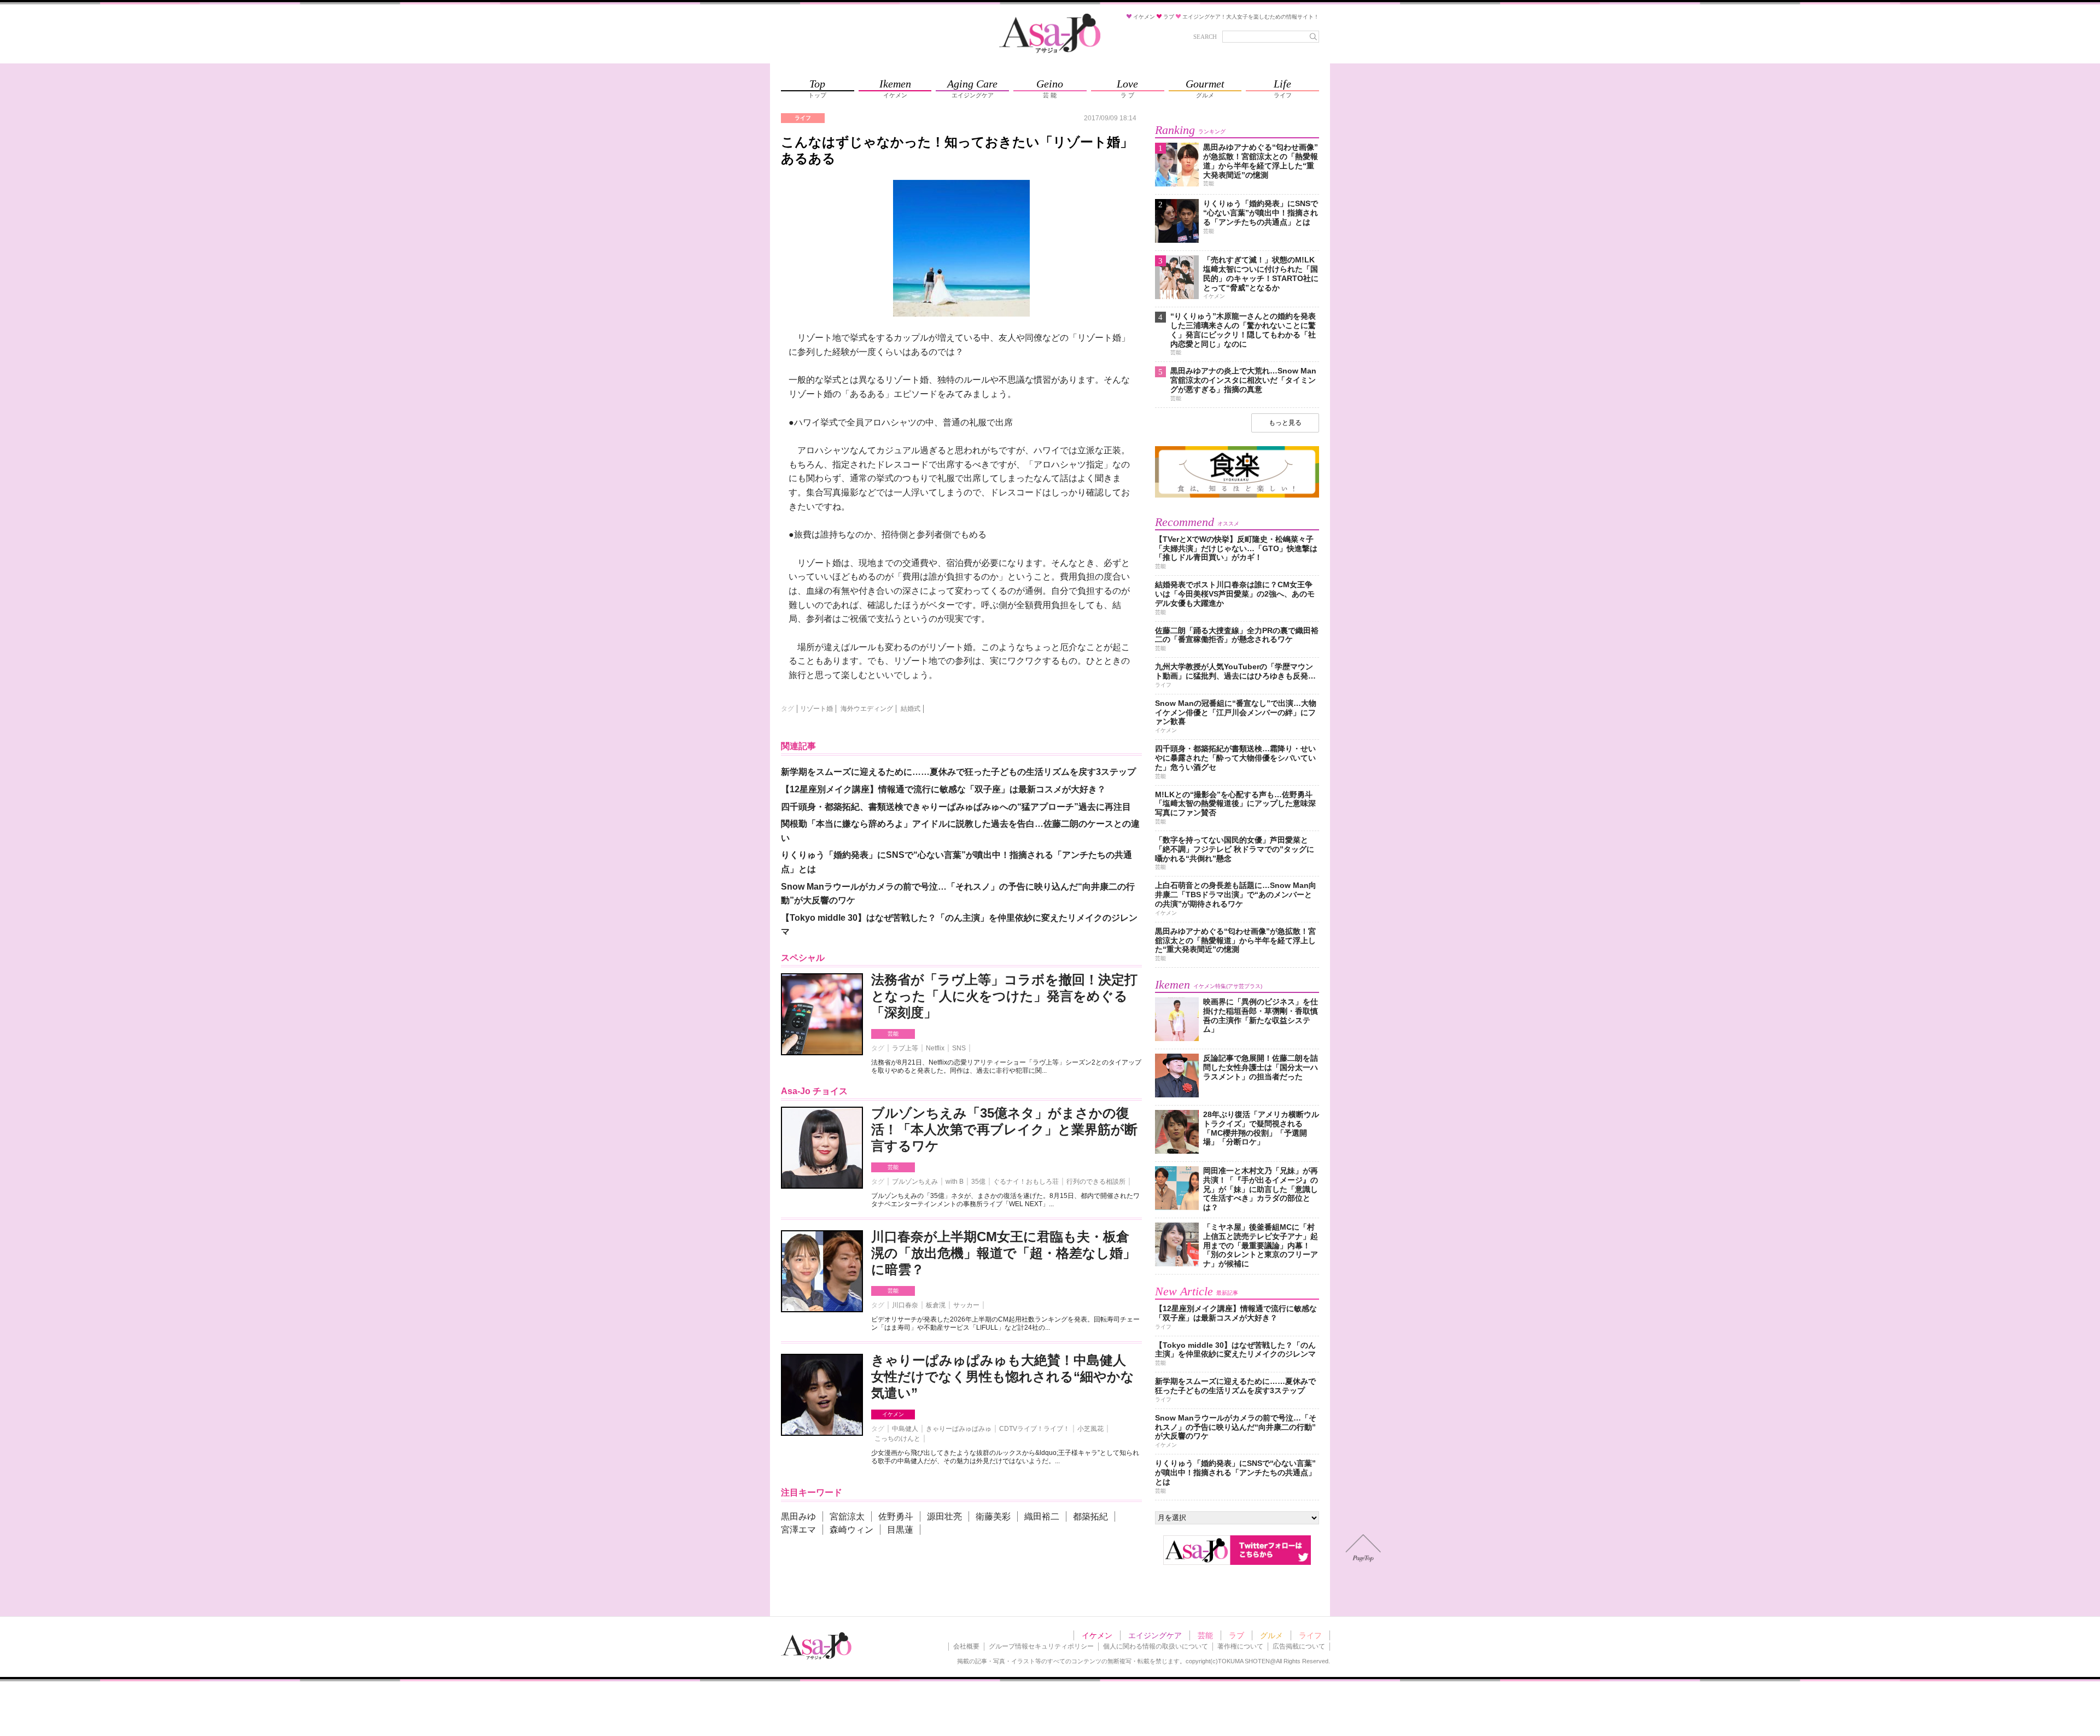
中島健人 (905, 1429)
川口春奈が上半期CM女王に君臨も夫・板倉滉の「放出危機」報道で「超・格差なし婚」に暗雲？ (1004, 1253)
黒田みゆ (798, 1516)
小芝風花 (1090, 1429)
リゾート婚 (816, 709)
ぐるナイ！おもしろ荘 (1026, 1182)
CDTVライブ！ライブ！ (1034, 1429)
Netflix (935, 1048)
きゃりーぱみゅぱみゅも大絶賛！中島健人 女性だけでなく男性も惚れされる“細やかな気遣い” (1003, 1376)
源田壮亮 (944, 1516)
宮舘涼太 (847, 1516)
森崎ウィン (851, 1530)
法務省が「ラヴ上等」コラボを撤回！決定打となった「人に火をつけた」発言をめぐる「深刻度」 (1004, 996)
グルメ (1271, 1635)
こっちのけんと (897, 1439)
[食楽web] (1237, 496)
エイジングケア (1155, 1635)
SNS (959, 1048)
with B (955, 1182)
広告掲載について (1299, 1646)
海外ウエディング (867, 709)
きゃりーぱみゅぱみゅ (959, 1429)
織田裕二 (1042, 1516)
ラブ (1236, 1635)
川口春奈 (905, 1305)
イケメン (893, 1414)
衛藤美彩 (993, 1516)
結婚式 (911, 709)
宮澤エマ (798, 1530)
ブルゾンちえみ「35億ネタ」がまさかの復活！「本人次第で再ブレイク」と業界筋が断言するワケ (1004, 1129)
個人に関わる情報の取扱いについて (1156, 1646)
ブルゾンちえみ (915, 1182)
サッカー (966, 1305)
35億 (978, 1182)
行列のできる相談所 (1096, 1182)
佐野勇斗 (896, 1516)
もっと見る (1285, 423)
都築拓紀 (1090, 1516)
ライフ (1310, 1635)
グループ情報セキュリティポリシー (1041, 1646)
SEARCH (1205, 37)
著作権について (1240, 1646)
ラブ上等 (905, 1048)
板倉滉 (936, 1305)
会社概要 (966, 1646)
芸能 (893, 1034)
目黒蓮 (900, 1530)
